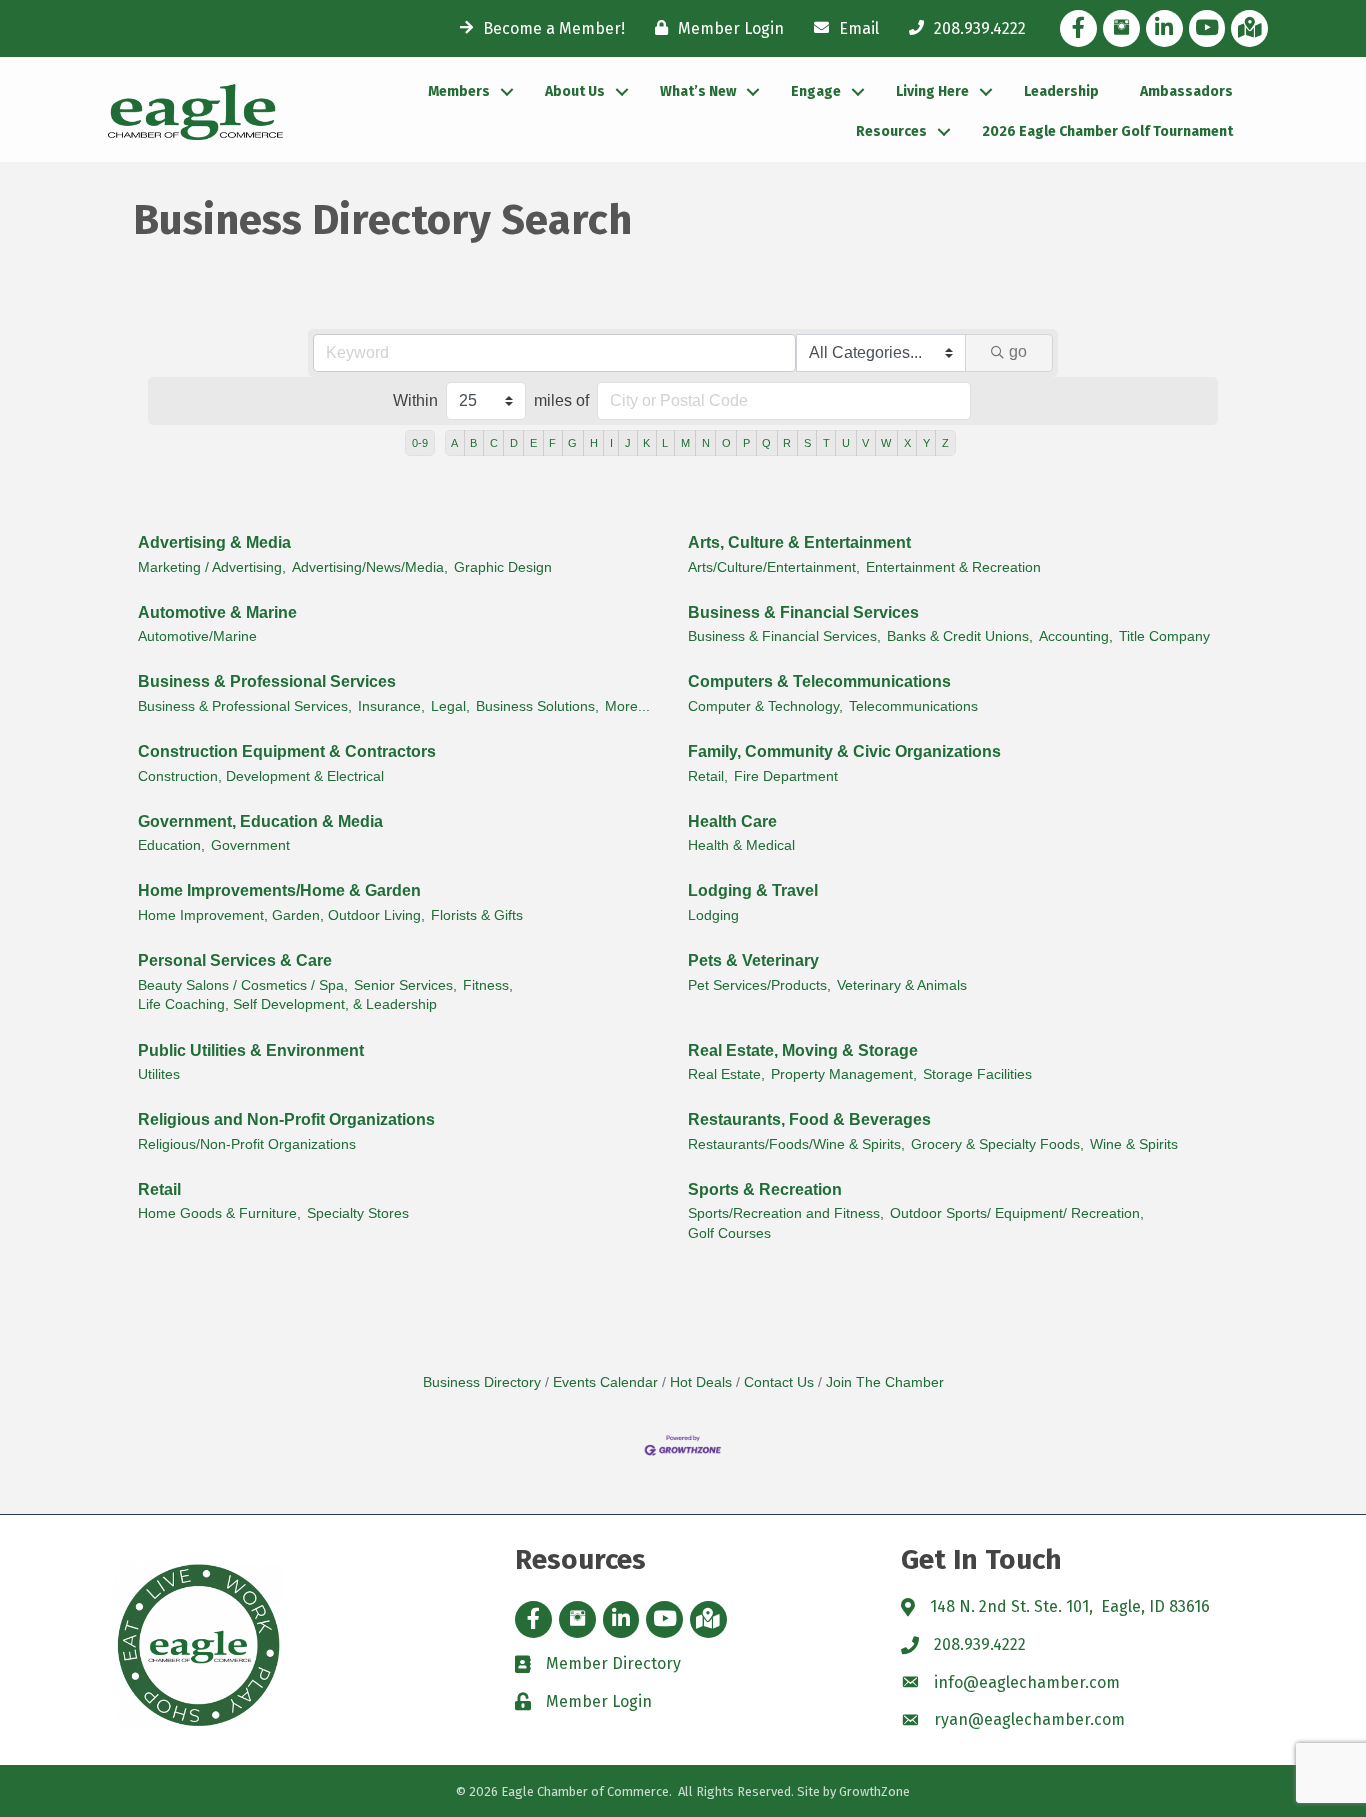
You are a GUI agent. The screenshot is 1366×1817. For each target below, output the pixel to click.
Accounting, (1076, 636)
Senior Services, (405, 985)
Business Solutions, (537, 706)
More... (627, 706)
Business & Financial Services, (784, 636)
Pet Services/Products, (759, 985)
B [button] (473, 443)
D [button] (514, 443)
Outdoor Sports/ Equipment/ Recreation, (1017, 1213)
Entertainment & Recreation (953, 567)
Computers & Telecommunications (819, 681)
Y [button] (926, 443)
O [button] (726, 443)
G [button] (572, 443)
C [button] (494, 443)
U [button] (846, 443)
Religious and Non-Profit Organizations (286, 1119)
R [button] (787, 443)
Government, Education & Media (260, 821)
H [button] (594, 443)
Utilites (159, 1074)
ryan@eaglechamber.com (1029, 1719)
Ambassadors (1186, 91)
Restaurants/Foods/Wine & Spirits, (796, 1144)
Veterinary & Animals (902, 985)
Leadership (1061, 91)
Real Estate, (726, 1074)
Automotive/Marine (197, 636)
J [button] (628, 443)
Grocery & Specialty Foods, (997, 1144)
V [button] (865, 443)
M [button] (685, 443)
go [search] (1018, 351)
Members (459, 91)
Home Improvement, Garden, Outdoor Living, (281, 915)
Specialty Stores (358, 1213)
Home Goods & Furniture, (219, 1213)
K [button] (646, 443)
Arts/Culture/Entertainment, (774, 567)
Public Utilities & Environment (251, 1050)
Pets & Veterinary (753, 960)
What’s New (698, 91)
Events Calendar (605, 1382)
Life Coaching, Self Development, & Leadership (287, 1004)
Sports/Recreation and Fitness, (786, 1213)
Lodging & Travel (753, 890)
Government (250, 845)
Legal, (450, 706)
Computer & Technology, (765, 706)
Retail (159, 1189)
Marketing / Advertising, (212, 567)
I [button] (611, 443)
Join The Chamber (885, 1382)
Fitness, (488, 985)
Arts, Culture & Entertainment (799, 542)
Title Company (1164, 636)
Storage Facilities (977, 1074)
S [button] (807, 443)
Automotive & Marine (217, 612)
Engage (816, 91)
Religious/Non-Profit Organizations (247, 1144)
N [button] (706, 443)
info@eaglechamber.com (1027, 1682)
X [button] (907, 443)
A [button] (454, 443)
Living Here (932, 91)
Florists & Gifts (477, 915)
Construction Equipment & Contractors (287, 751)
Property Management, (844, 1074)
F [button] (552, 443)
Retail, (708, 776)
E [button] (533, 443)
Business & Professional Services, (245, 706)
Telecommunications (913, 706)
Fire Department (786, 776)
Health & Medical (741, 845)
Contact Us (779, 1382)
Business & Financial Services (803, 612)
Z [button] (945, 443)
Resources (891, 131)
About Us (575, 91)
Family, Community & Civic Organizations (844, 751)
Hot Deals (701, 1382)
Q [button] (766, 443)
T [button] (826, 443)
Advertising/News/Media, (370, 567)
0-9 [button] (420, 443)
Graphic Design (503, 567)
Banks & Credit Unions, (960, 636)
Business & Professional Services (267, 681)
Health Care (732, 821)
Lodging (713, 915)
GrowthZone (874, 1791)
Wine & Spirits (1134, 1144)
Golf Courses (729, 1233)
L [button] (665, 443)
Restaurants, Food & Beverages (809, 1119)
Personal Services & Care (235, 960)
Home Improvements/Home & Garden (279, 890)
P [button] (746, 443)
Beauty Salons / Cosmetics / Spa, (243, 985)
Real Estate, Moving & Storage (803, 1050)
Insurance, (391, 706)
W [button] (886, 443)
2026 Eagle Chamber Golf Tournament (1107, 131)
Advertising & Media (214, 542)
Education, (171, 845)
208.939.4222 (980, 1644)
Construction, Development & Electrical (261, 776)
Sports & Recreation (765, 1189)
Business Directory (482, 1382)
